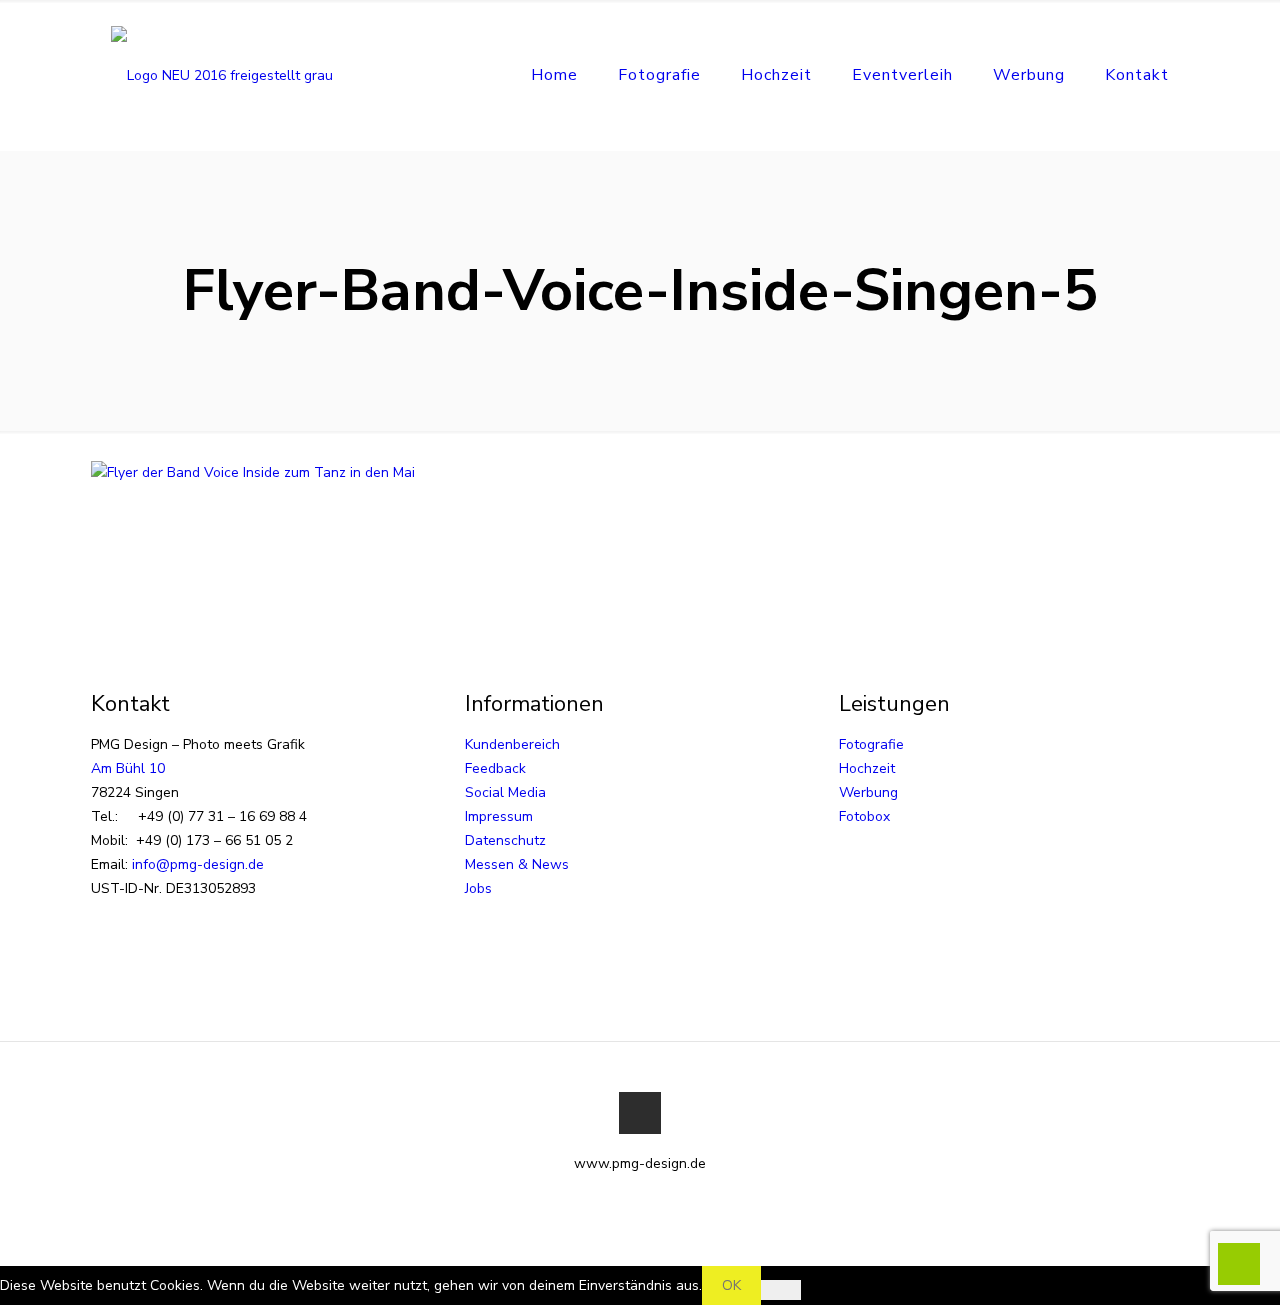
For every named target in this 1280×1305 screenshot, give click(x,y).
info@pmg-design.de (198, 864)
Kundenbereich (512, 744)
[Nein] (781, 1290)
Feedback (495, 768)
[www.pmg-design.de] (222, 75)
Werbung (868, 792)
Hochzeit (867, 768)
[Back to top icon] (640, 1113)
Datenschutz (505, 840)
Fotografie (871, 744)
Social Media (505, 792)
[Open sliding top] (640, 22)
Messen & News (517, 864)
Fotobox (864, 816)
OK (731, 1285)
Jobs (478, 888)
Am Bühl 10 (128, 768)
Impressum (499, 816)
